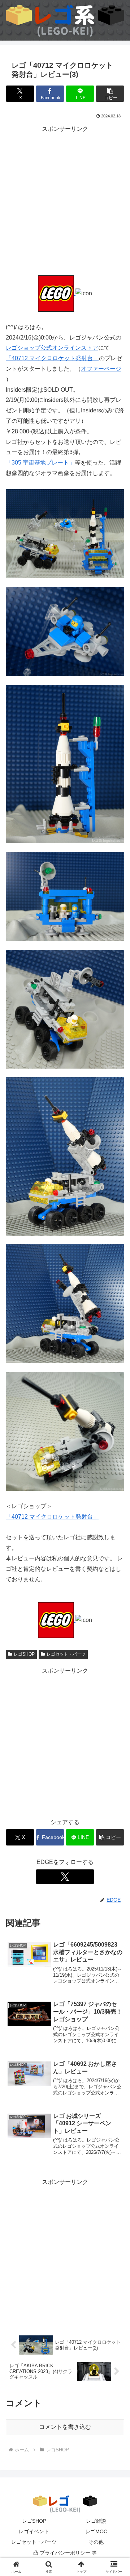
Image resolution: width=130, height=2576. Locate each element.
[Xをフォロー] (65, 1877)
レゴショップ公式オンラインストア (52, 348)
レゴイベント (34, 2531)
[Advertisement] (65, 200)
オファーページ (101, 369)
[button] (110, 94)
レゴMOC (96, 2531)
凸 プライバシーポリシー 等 (65, 2553)
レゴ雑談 (96, 2521)
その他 (96, 2542)
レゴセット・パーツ (66, 1654)
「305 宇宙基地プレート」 (40, 463)
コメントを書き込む (65, 2427)
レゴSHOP (24, 1654)
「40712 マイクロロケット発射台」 (52, 358)
